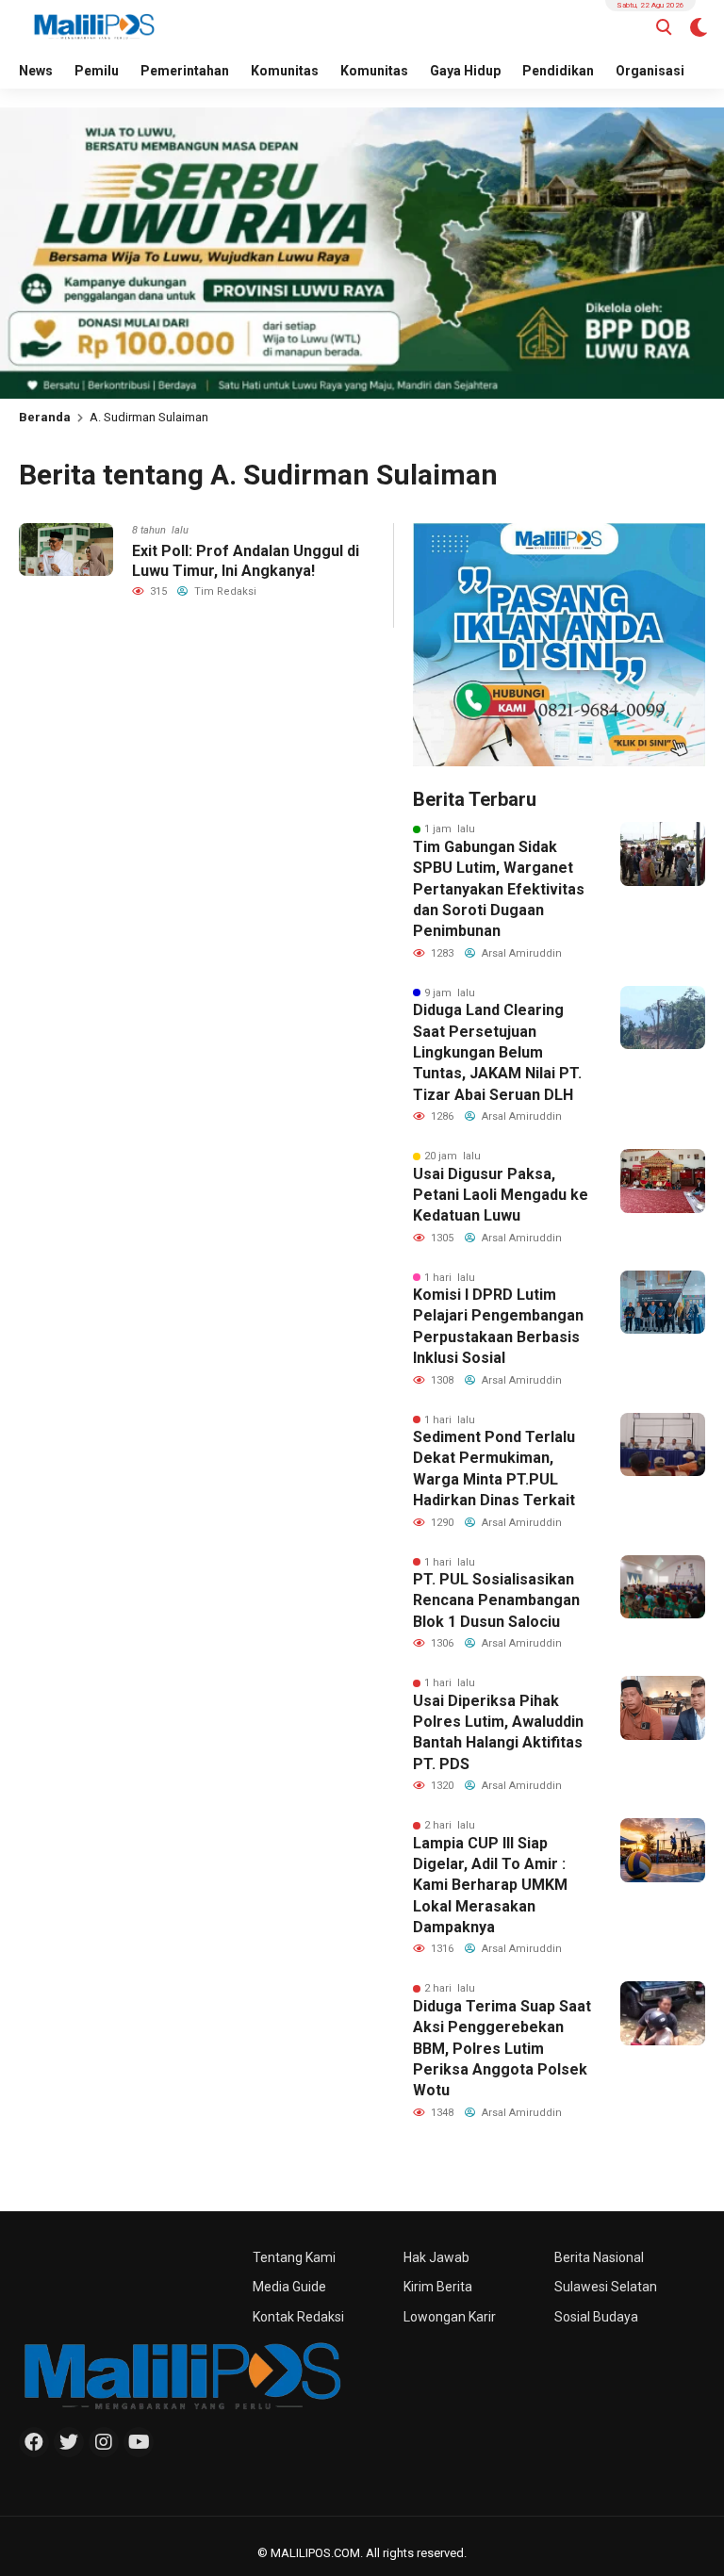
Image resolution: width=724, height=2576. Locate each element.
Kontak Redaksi (298, 2317)
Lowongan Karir (450, 2317)
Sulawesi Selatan (606, 2287)
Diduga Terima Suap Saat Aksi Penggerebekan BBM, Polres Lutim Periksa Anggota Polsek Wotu (502, 2049)
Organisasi (650, 71)
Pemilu (97, 71)
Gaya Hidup (465, 71)
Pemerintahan (185, 71)
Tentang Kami (294, 2257)
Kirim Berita (438, 2287)
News (36, 71)
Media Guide (289, 2287)
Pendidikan (558, 71)
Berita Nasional (599, 2257)
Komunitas (285, 71)
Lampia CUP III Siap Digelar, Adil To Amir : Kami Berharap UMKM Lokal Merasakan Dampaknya (490, 1886)
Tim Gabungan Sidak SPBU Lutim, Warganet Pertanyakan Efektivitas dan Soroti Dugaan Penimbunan (499, 889)
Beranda (45, 417)
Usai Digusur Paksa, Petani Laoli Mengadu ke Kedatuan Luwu (501, 1195)
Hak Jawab (436, 2257)
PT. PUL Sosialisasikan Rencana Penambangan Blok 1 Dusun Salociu (496, 1600)
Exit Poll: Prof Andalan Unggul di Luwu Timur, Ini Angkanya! (246, 561)
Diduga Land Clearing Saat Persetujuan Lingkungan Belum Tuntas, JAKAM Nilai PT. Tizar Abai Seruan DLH (497, 1052)
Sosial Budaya (596, 2317)
